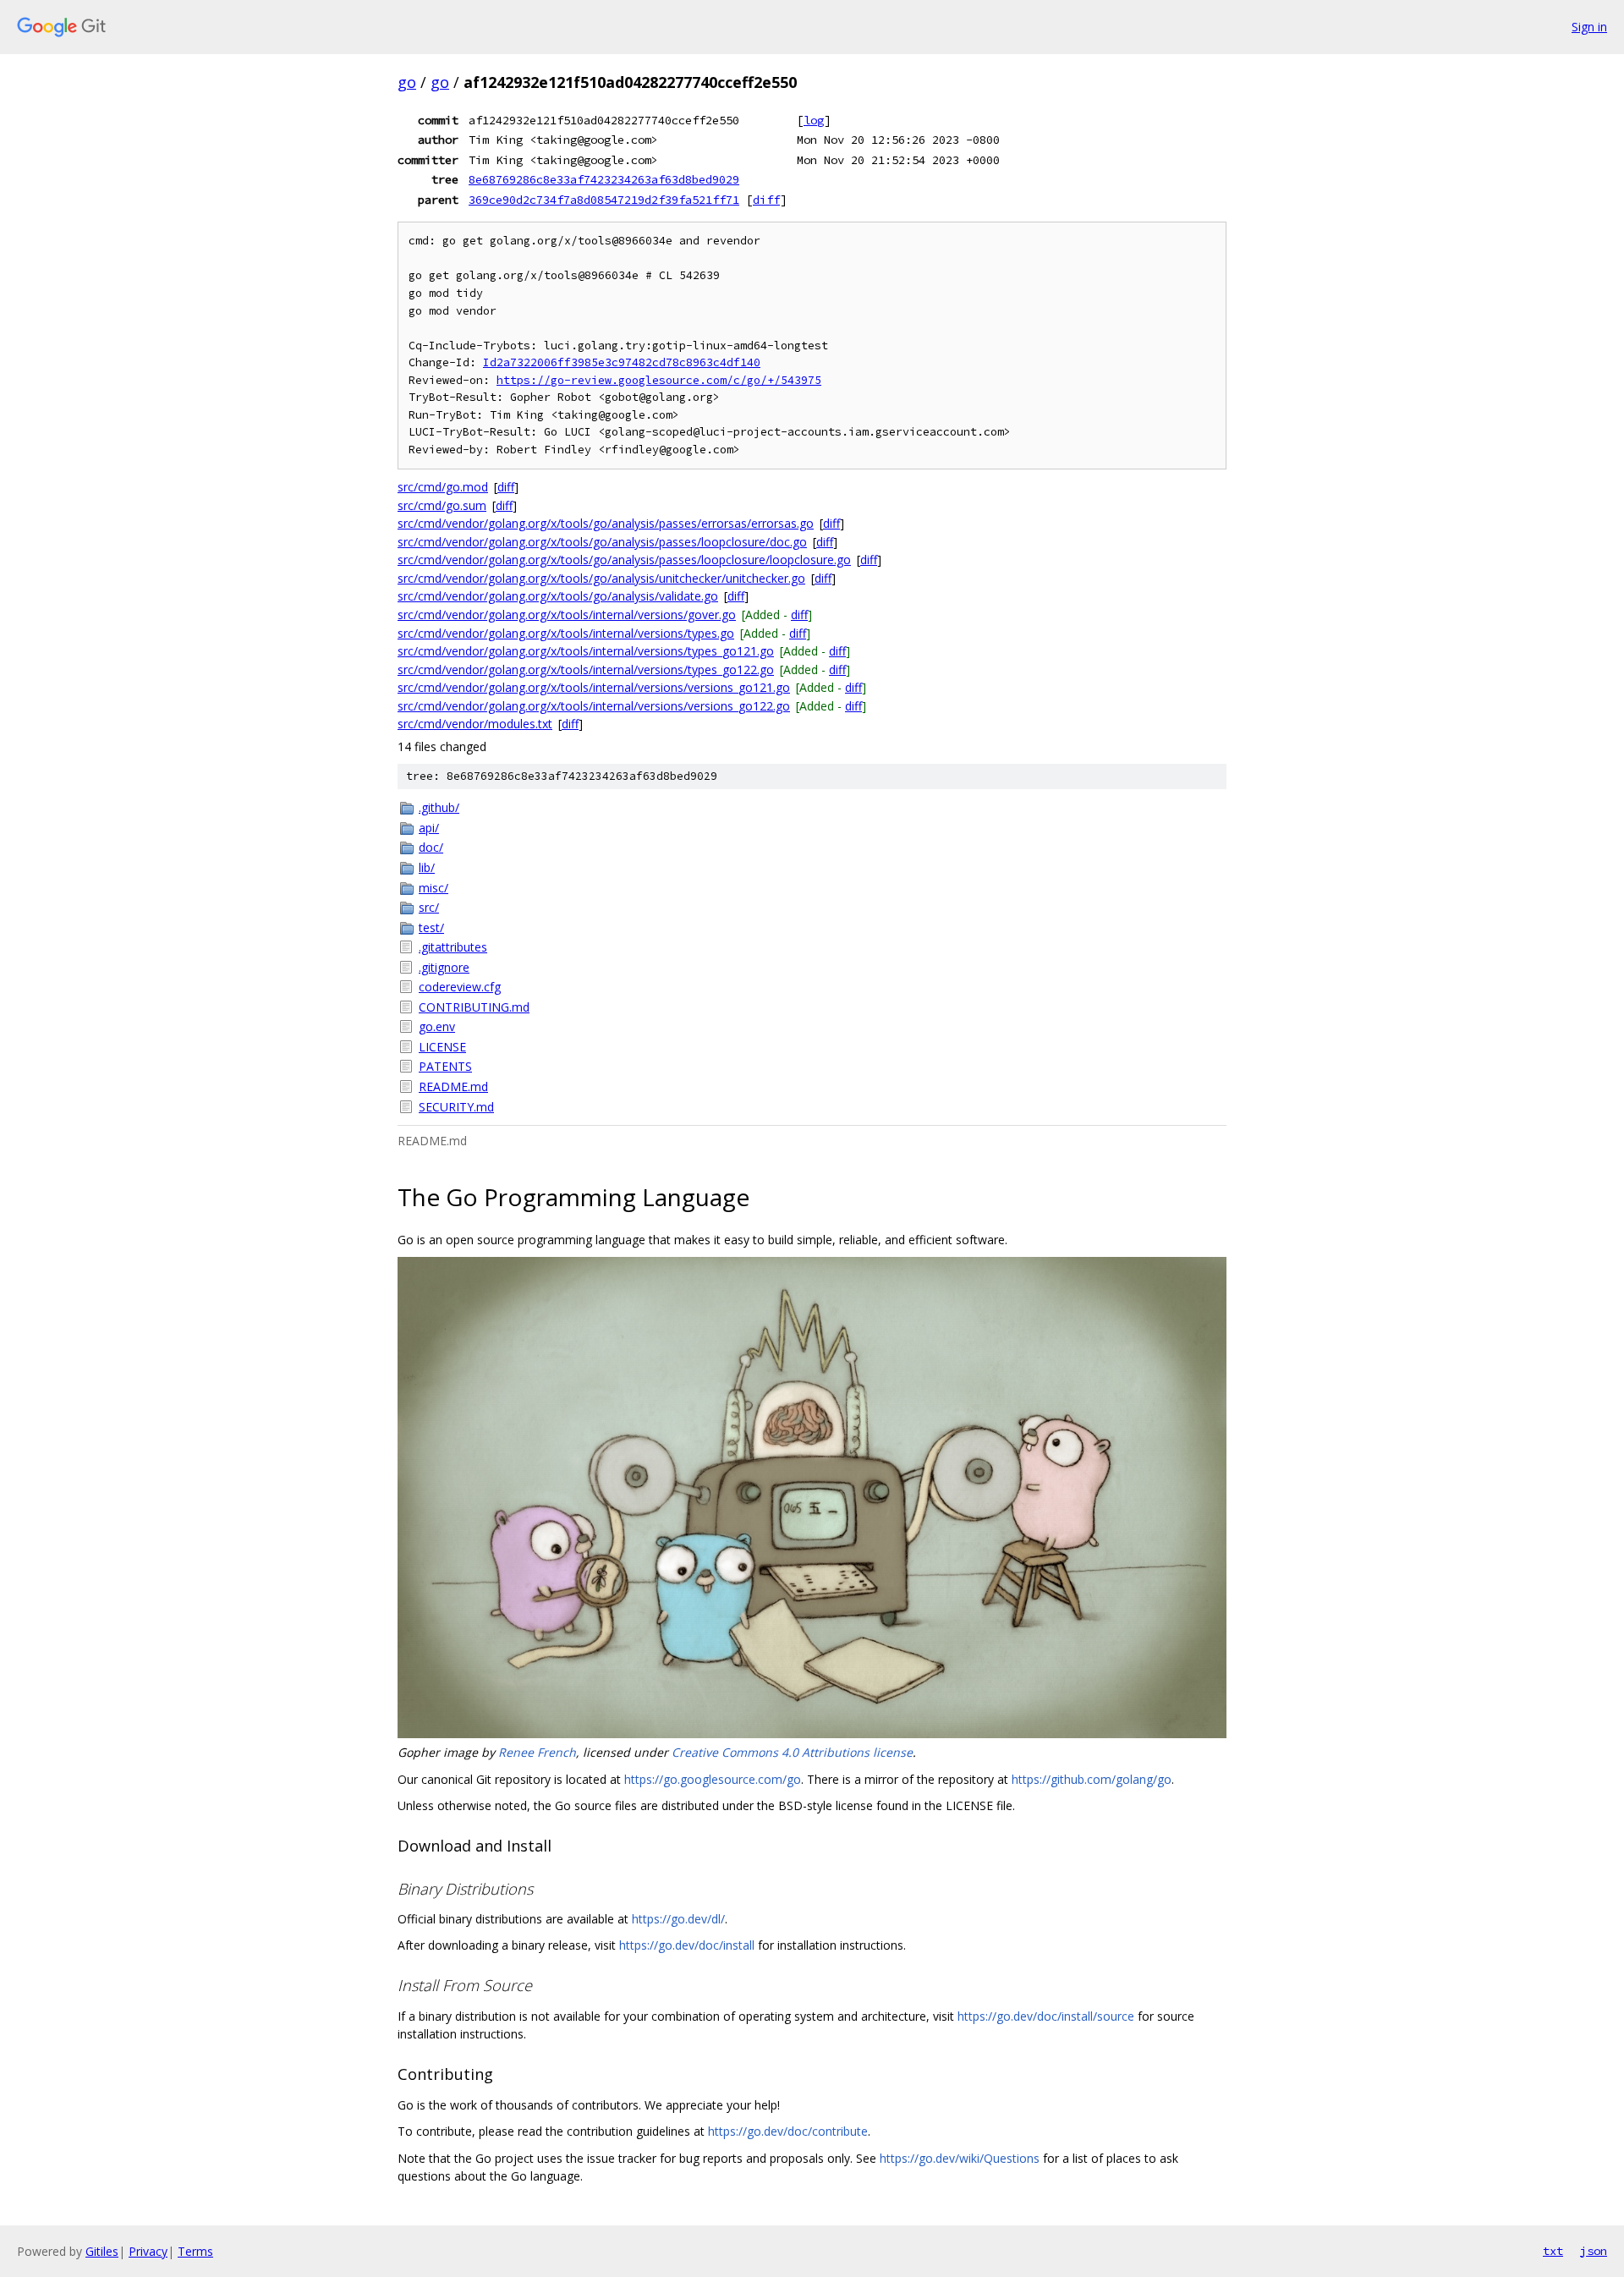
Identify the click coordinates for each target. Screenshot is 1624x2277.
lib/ (427, 867)
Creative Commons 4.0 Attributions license (792, 1752)
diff (766, 200)
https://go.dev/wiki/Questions (960, 2158)
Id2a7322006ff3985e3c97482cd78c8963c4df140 (622, 362)
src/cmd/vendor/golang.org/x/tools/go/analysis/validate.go (558, 596)
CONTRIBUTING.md (474, 1007)
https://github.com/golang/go (1092, 1779)
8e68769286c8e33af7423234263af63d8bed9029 (604, 179)
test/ (431, 927)
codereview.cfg (460, 987)
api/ (429, 828)
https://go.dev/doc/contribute (788, 2131)
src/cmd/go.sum (442, 505)
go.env (437, 1026)
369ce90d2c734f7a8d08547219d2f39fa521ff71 (604, 200)
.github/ (439, 807)
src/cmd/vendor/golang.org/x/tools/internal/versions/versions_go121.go (594, 687)
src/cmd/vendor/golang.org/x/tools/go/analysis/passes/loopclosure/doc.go (602, 542)
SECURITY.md (456, 1107)
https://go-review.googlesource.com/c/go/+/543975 (659, 380)
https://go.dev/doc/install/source (1046, 2016)
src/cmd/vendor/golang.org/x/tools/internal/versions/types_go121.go (586, 651)
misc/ (433, 888)
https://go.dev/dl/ (678, 1919)
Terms (195, 2251)
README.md (453, 1086)
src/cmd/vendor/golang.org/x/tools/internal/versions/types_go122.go (586, 669)
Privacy (148, 2251)
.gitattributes (453, 947)
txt (1553, 2251)
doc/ (431, 847)
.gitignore (444, 967)
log (814, 120)
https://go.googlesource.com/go (713, 1779)
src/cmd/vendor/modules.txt (475, 724)
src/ (429, 907)
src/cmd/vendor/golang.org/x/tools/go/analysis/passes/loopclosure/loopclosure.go (624, 560)
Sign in (1589, 27)
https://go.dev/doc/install (687, 1945)
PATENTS (445, 1066)
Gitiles (102, 2251)
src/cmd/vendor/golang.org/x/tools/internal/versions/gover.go (567, 615)
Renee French (537, 1752)
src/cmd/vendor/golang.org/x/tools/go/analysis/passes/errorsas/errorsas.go (606, 523)
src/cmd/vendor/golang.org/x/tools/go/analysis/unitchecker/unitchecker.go (601, 578)
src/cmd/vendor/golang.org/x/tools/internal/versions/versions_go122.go (594, 706)
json (1594, 2251)
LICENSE (442, 1047)
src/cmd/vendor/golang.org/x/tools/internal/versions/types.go (566, 633)
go (407, 82)
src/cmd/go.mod (443, 487)
